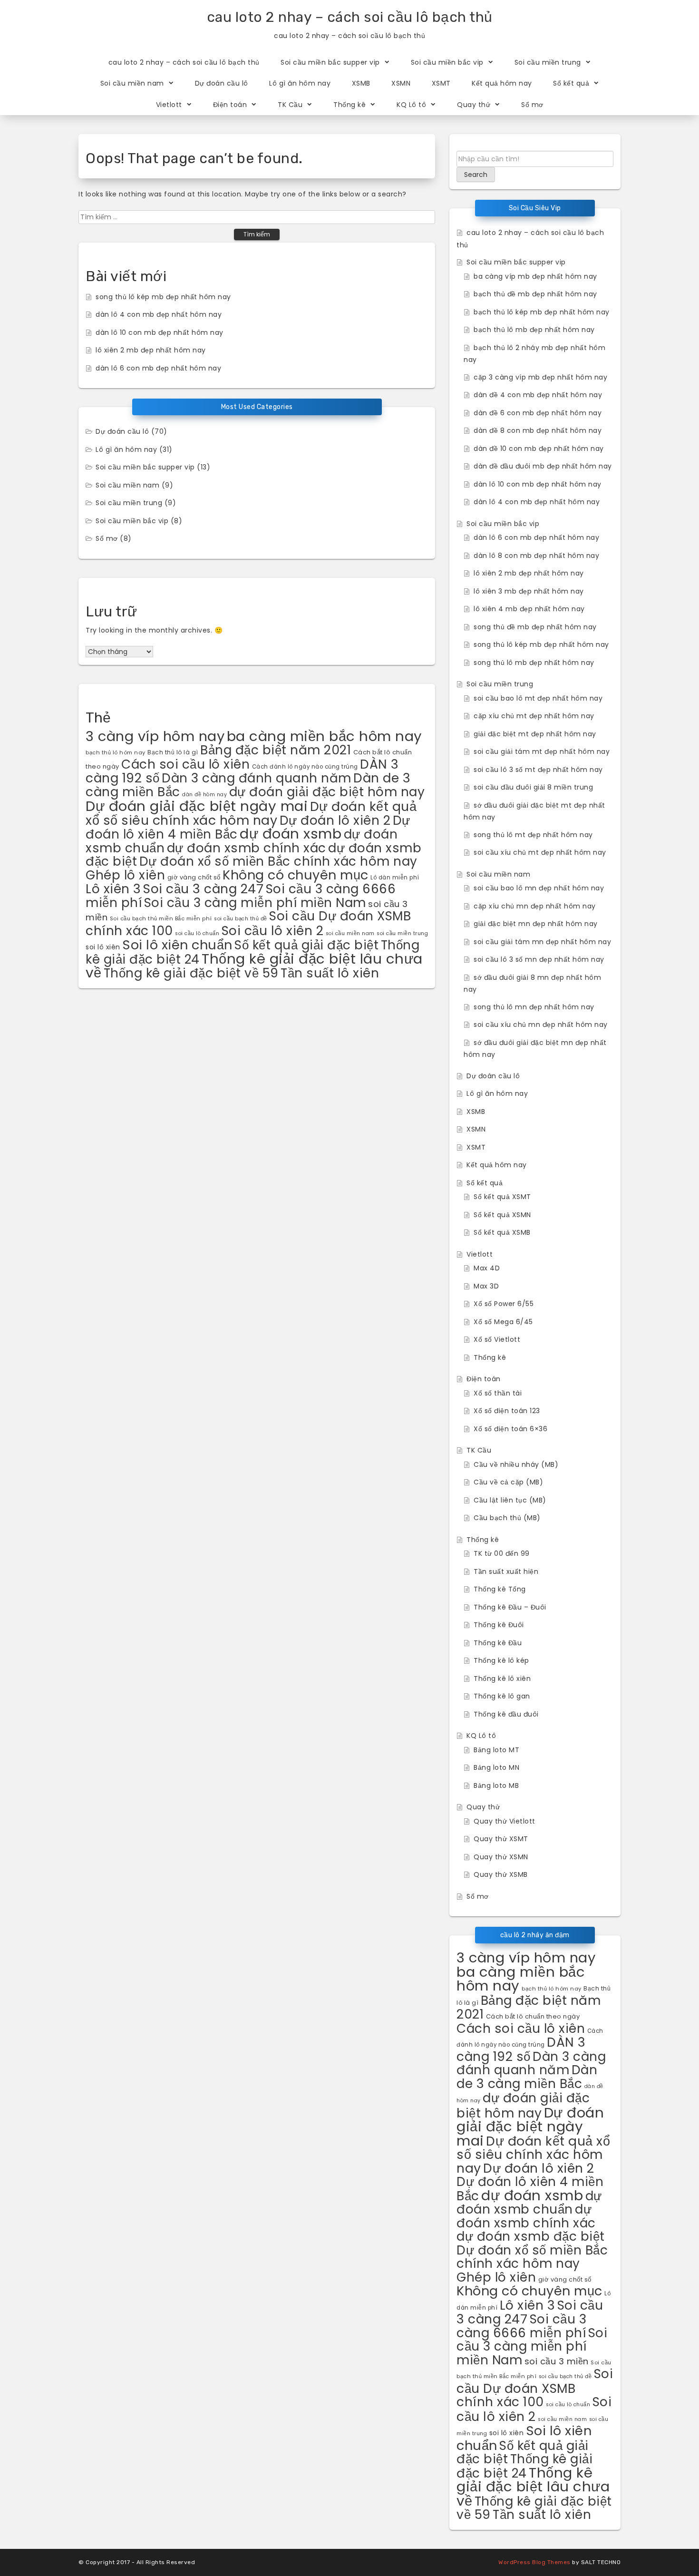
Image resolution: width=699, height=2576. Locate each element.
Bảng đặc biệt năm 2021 (276, 750)
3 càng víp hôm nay (155, 736)
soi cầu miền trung (402, 933)
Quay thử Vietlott (505, 1821)
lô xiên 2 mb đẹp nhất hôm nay (151, 350)
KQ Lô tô (411, 105)
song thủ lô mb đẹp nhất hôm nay (534, 663)
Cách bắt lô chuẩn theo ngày (533, 2016)
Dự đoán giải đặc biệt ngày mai (197, 806)
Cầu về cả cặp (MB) (508, 1482)
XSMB (361, 83)
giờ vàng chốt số (194, 877)
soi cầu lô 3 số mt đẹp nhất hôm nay (538, 770)
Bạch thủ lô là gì (173, 752)
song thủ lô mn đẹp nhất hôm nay (534, 1007)
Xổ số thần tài (498, 1393)
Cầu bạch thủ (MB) (507, 1518)
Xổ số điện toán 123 (507, 1411)
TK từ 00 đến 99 (502, 1553)
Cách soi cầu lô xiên (185, 764)
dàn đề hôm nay (204, 795)
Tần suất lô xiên (330, 973)
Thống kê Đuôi (499, 1625)
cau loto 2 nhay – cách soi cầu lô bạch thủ (350, 17)
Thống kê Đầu (498, 1643)
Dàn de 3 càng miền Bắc (527, 2077)
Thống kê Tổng (500, 1589)
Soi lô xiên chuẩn (177, 945)
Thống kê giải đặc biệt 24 (524, 2466)
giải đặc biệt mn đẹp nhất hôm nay (536, 924)
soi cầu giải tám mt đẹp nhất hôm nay (542, 751)
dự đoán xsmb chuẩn (529, 2203)
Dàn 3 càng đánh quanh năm (257, 778)
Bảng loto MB (496, 1786)
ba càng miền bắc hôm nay (325, 736)
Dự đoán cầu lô (222, 83)
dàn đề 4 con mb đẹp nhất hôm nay (538, 395)
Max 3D (486, 1286)
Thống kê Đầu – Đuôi (510, 1607)
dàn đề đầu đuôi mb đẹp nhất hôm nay (543, 466)
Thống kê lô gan (502, 1696)
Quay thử (474, 105)
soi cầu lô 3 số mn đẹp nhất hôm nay (539, 959)
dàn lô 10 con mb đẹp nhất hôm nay (160, 332)
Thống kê (349, 105)
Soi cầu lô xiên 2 (273, 931)
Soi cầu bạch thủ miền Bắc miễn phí (161, 918)
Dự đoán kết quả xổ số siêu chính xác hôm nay (251, 813)
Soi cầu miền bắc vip (447, 62)
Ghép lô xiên (125, 875)
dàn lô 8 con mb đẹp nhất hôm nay (536, 556)
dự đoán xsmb (291, 834)
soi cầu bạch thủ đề (241, 919)
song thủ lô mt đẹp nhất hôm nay (533, 835)
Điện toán (230, 105)
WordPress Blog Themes (534, 2562)
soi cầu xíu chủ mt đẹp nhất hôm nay (540, 852)
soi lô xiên (103, 947)
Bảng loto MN (496, 1767)
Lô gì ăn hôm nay (300, 83)
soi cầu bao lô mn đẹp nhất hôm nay (539, 888)
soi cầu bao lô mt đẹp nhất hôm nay (538, 698)
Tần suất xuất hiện (506, 1571)
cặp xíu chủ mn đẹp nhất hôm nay (535, 906)
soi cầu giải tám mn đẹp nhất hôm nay (542, 942)
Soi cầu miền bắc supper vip (330, 62)
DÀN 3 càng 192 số (521, 2049)
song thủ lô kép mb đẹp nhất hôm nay (163, 297)
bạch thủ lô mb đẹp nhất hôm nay (534, 330)
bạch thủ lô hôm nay (116, 752)
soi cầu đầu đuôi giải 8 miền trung (533, 787)
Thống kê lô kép (501, 1660)
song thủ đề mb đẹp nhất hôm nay (535, 627)
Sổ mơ (532, 105)
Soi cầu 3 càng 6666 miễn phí (521, 2326)
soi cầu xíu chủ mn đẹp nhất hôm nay (541, 1025)
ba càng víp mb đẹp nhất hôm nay (535, 276)
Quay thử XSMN (501, 1857)
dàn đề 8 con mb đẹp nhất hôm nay (538, 430)
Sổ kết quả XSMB (502, 1232)
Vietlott (169, 105)
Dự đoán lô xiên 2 (335, 820)
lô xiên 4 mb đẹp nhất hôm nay (529, 609)
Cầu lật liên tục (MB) (510, 1500)
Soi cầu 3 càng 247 (203, 889)
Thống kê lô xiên (502, 1678)
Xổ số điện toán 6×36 (510, 1429)
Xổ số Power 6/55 (504, 1304)
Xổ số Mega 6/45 (503, 1322)
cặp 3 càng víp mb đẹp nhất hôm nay (540, 377)
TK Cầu (290, 105)
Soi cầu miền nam (132, 83)
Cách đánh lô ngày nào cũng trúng (305, 767)
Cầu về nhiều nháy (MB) (516, 1464)
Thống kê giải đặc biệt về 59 (191, 973)
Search (476, 175)
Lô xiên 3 (113, 889)
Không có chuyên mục (296, 875)
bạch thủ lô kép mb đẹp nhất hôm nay (542, 312)
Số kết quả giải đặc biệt (306, 945)
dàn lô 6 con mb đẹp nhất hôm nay (158, 368)
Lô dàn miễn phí (395, 878)
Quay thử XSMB (501, 1874)
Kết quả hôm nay (502, 83)
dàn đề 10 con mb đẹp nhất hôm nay (539, 449)
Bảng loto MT (496, 1750)
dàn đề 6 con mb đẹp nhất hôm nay (538, 413)
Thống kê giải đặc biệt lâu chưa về (533, 2487)
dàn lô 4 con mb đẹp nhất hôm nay (159, 314)
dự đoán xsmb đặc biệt (531, 2236)
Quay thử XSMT (501, 1839)
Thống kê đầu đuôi (506, 1714)
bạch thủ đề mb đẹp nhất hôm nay (535, 294)
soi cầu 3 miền (557, 2361)
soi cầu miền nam (350, 933)
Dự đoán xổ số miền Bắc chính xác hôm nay (278, 861)
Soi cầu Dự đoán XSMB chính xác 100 (535, 2388)
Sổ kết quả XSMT (502, 1197)
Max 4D (487, 1268)
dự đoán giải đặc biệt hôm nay (327, 792)
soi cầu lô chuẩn (197, 933)
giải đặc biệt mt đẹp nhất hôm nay (535, 734)
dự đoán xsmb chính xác (247, 848)
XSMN (401, 83)
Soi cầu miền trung (548, 62)
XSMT (441, 83)
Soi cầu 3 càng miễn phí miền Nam (255, 903)
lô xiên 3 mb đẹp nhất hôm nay (529, 591)
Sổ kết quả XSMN (502, 1215)
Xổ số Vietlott (497, 1339)
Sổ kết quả (571, 83)
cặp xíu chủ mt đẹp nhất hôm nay (534, 716)
